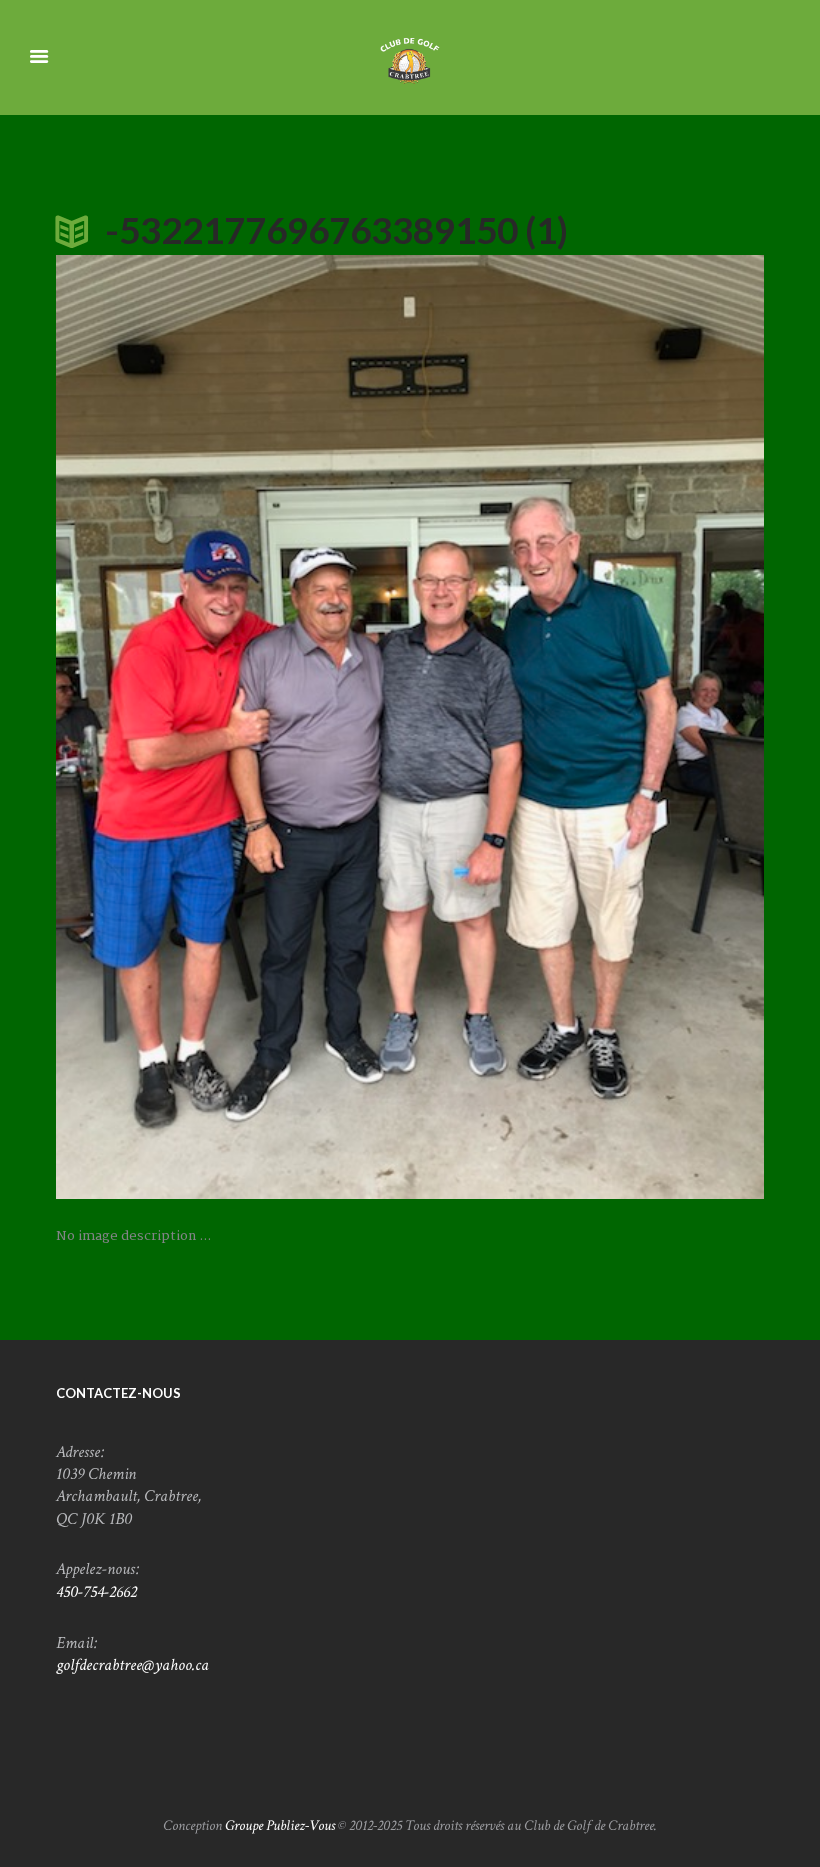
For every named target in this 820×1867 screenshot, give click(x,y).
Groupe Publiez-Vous (280, 1825)
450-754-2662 (96, 1592)
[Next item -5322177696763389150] (587, 727)
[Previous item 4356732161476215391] (233, 727)
